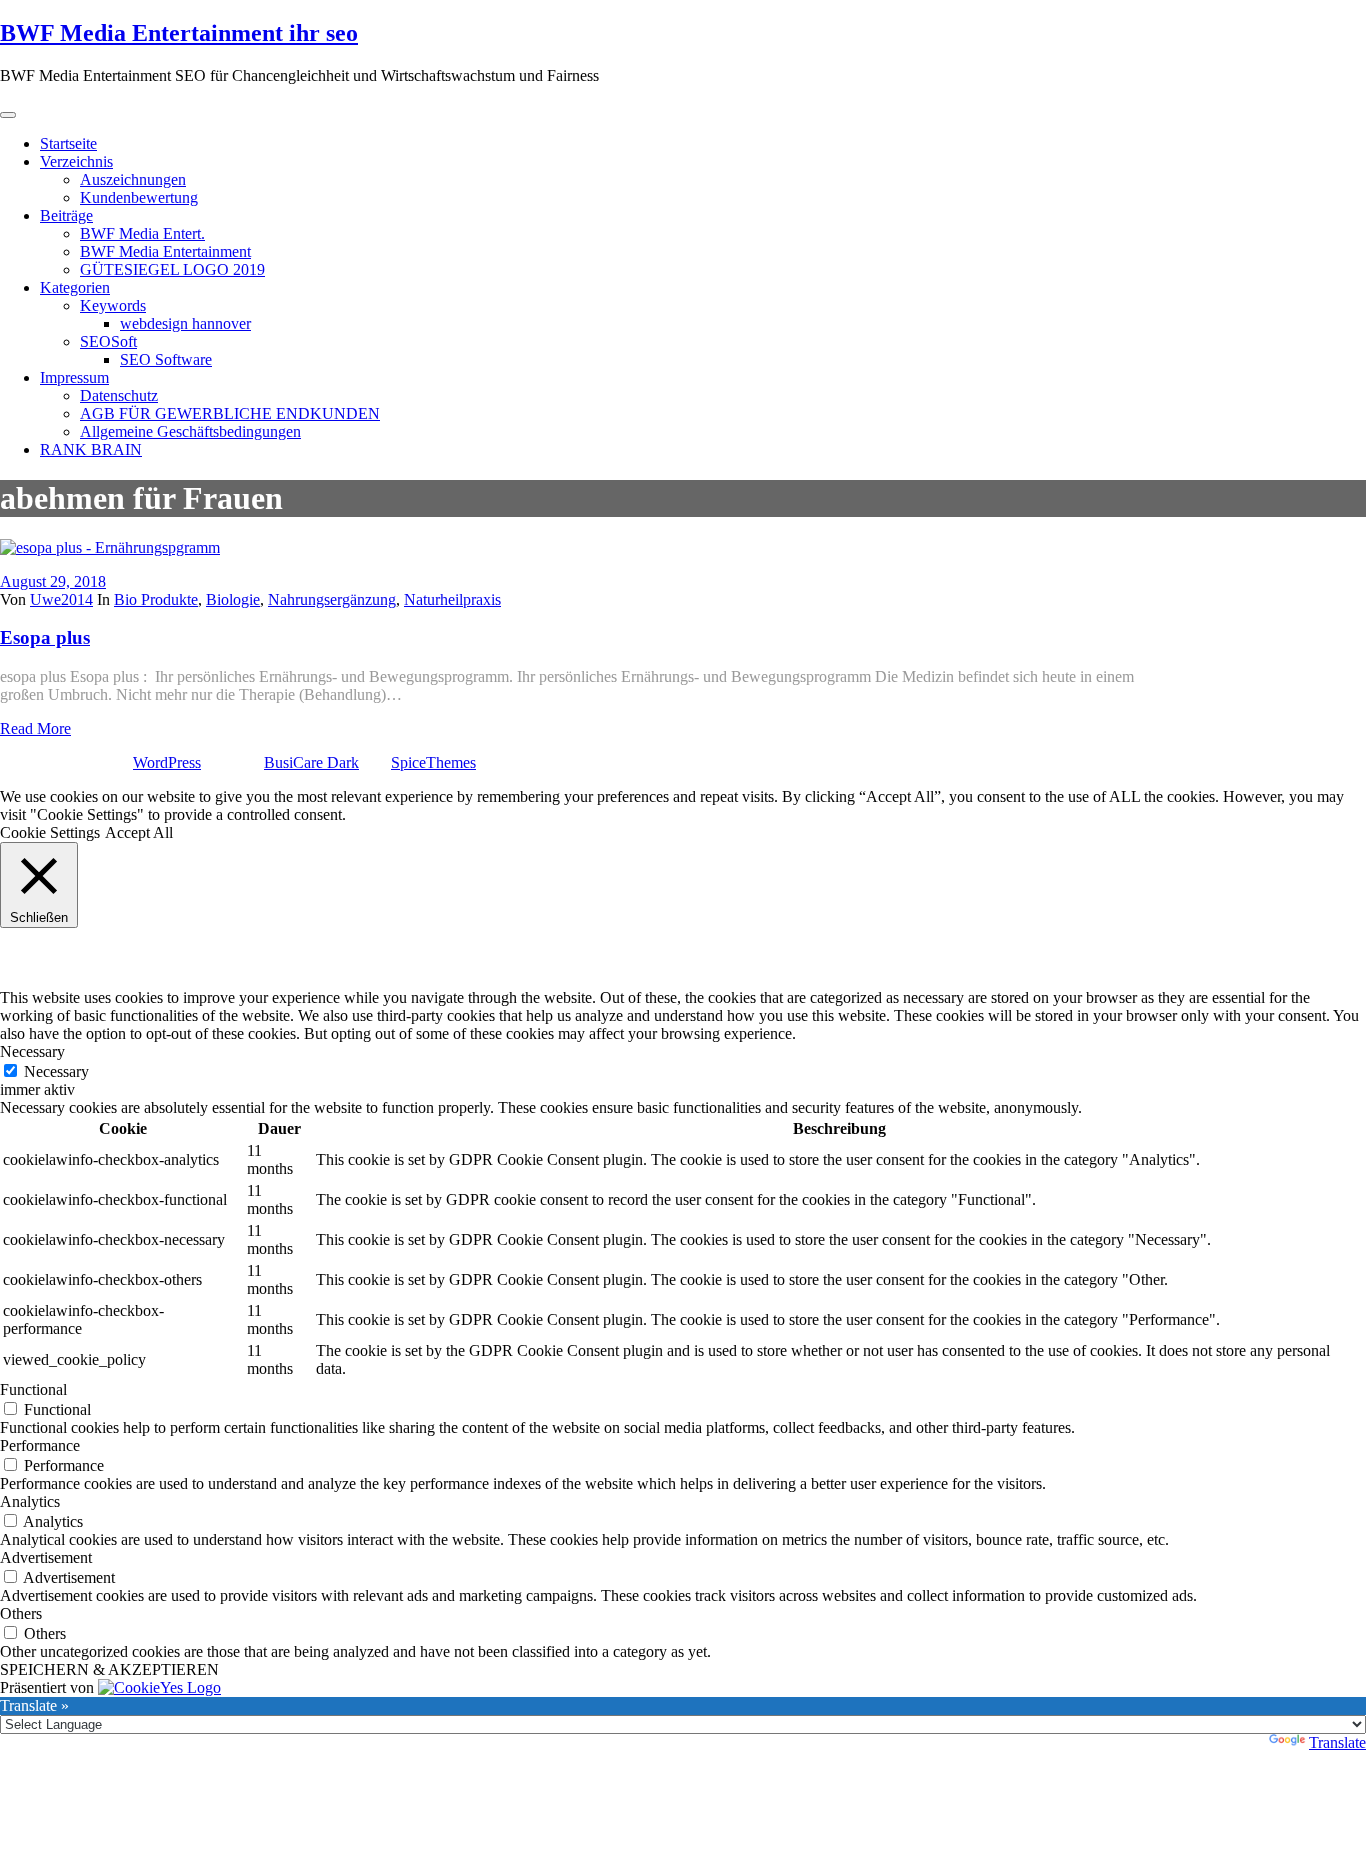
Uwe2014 (61, 599)
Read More (35, 728)
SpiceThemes (433, 762)
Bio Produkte (156, 599)
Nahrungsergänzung (332, 599)
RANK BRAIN (91, 449)
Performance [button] (40, 1445)
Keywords (113, 305)
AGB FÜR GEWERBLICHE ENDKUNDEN (230, 413)
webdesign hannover (185, 323)
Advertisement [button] (46, 1557)
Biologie (233, 599)
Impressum (74, 377)
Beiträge (66, 215)
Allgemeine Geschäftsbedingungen (190, 431)
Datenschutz (119, 395)
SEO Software (166, 359)
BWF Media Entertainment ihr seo (179, 33)
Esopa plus (45, 637)
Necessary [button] (32, 1051)
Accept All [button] (139, 832)
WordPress (167, 762)
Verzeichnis (76, 161)
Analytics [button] (30, 1501)
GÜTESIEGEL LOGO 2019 (172, 269)
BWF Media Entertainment (165, 251)
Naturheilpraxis (452, 599)
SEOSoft (108, 341)
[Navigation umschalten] (8, 115)
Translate (1337, 1742)
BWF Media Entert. (142, 233)
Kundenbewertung (139, 197)
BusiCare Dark (311, 762)
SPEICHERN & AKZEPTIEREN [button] (109, 1669)
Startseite (68, 143)
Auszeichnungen (133, 179)
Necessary (56, 1071)
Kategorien (75, 287)
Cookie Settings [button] (50, 832)
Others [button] (21, 1613)
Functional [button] (33, 1389)
